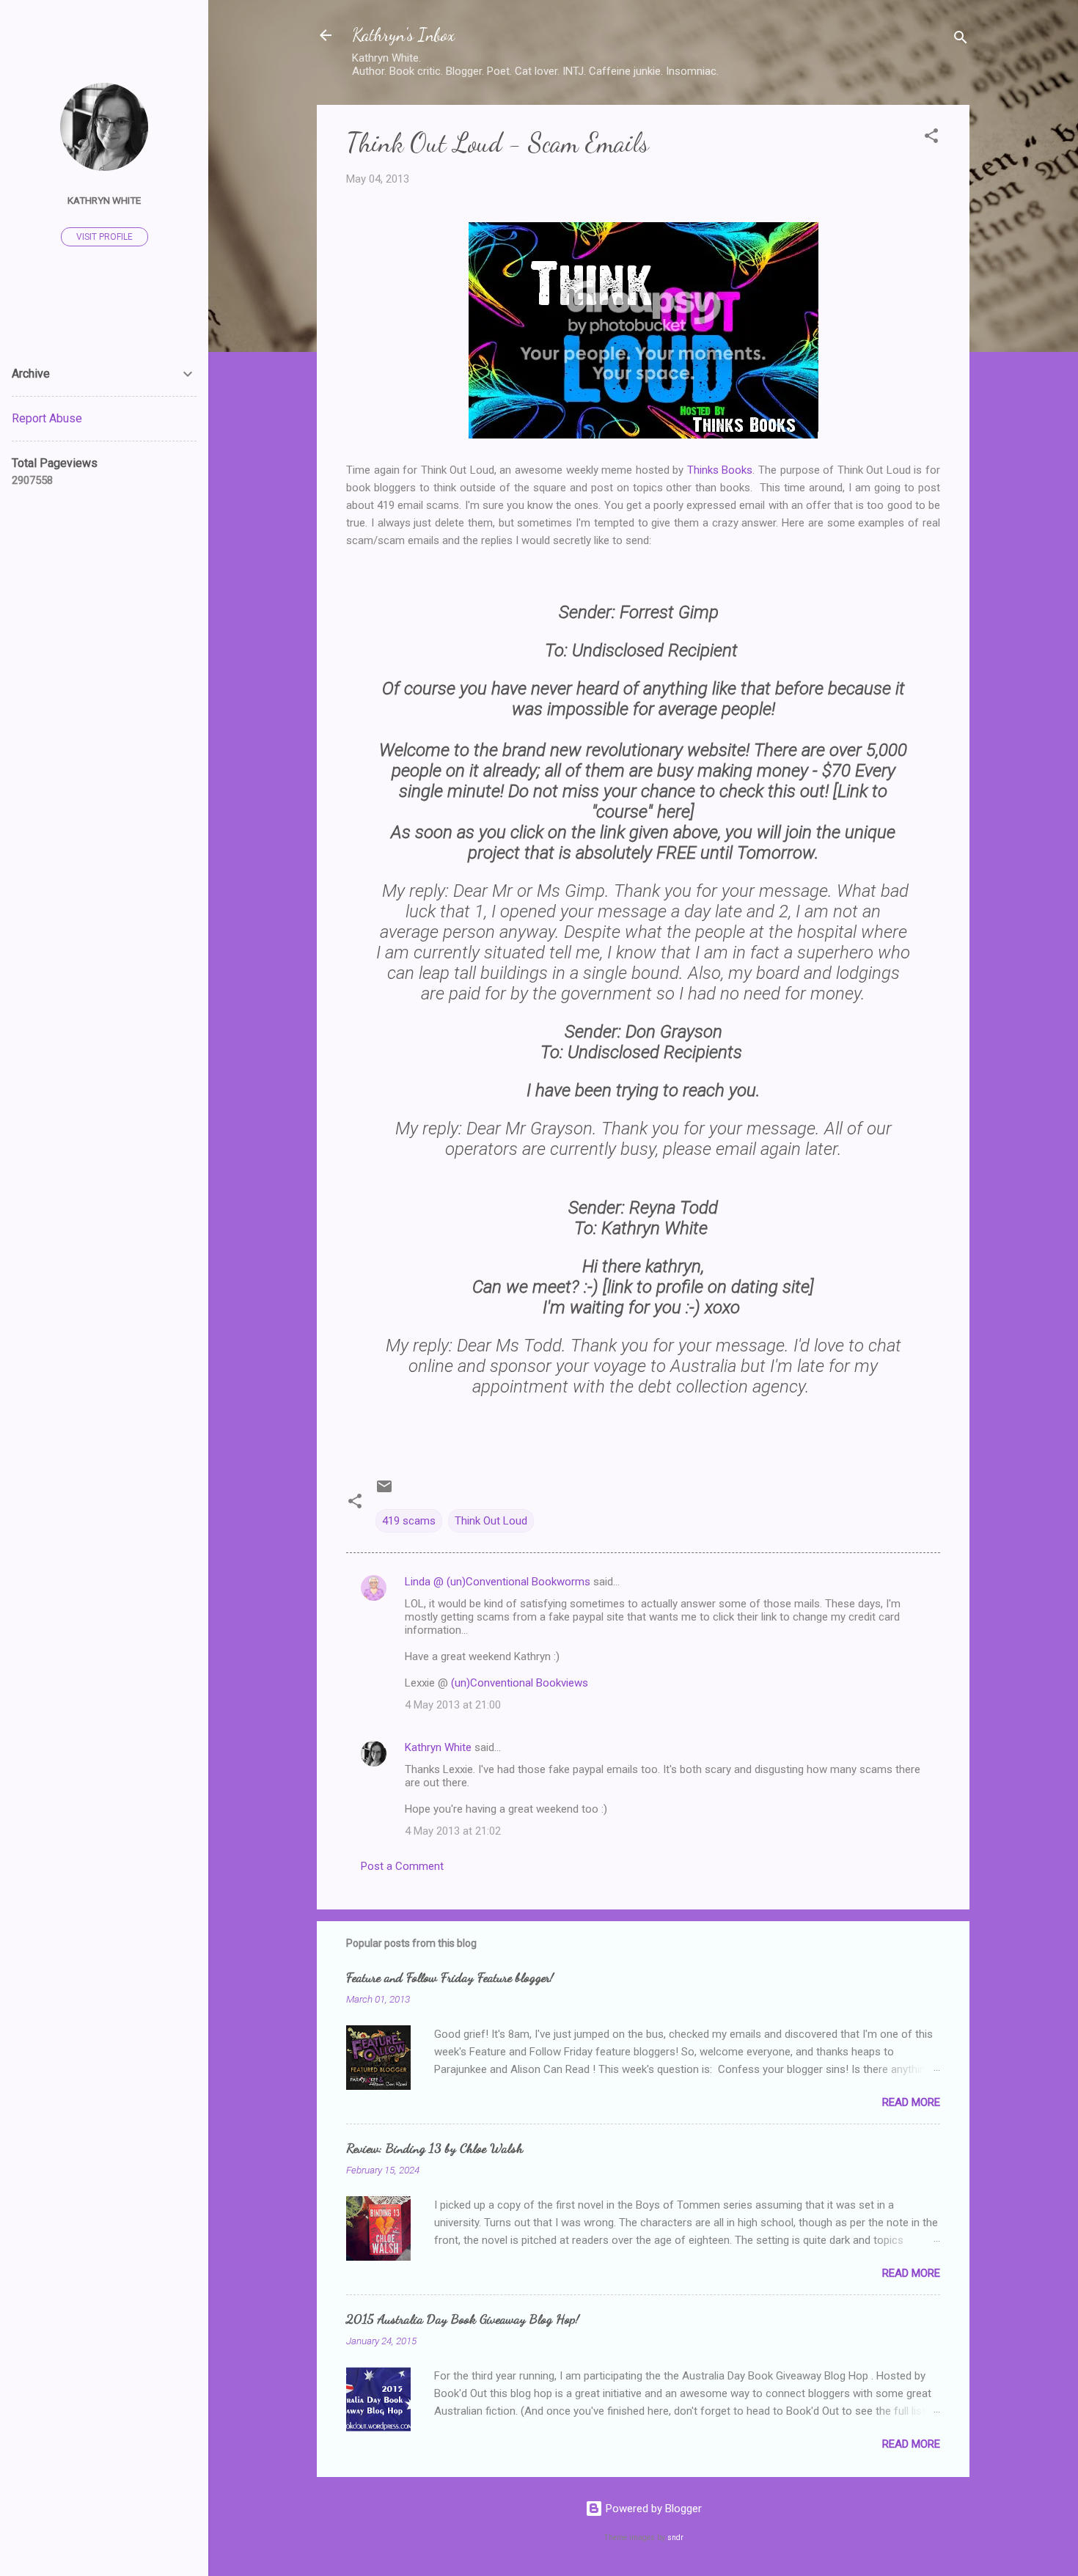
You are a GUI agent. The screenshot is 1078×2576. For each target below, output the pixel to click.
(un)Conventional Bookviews (520, 1683)
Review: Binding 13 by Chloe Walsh (434, 2148)
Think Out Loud (491, 1521)
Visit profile (104, 237)
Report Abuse (47, 418)
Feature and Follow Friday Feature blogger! (450, 1977)
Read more (911, 2102)
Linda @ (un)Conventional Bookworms (498, 1582)
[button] (931, 138)
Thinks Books (720, 470)
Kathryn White (438, 1747)
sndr (675, 2538)
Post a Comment (402, 1866)
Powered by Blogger (652, 2509)
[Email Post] (384, 1491)
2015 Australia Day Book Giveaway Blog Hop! (463, 2319)
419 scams (409, 1521)
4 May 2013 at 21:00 (453, 1705)
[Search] (961, 40)
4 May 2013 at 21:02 (453, 1831)
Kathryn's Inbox (403, 35)
